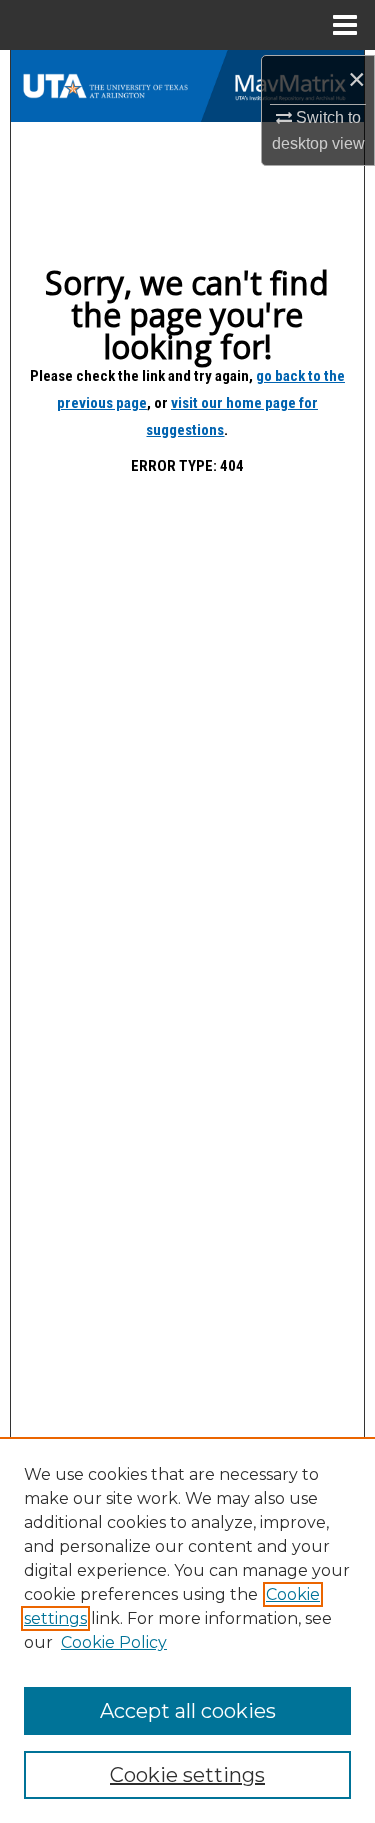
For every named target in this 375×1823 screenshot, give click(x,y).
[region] (187, 1630)
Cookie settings (187, 1775)
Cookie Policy (114, 1642)
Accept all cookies (188, 1711)
